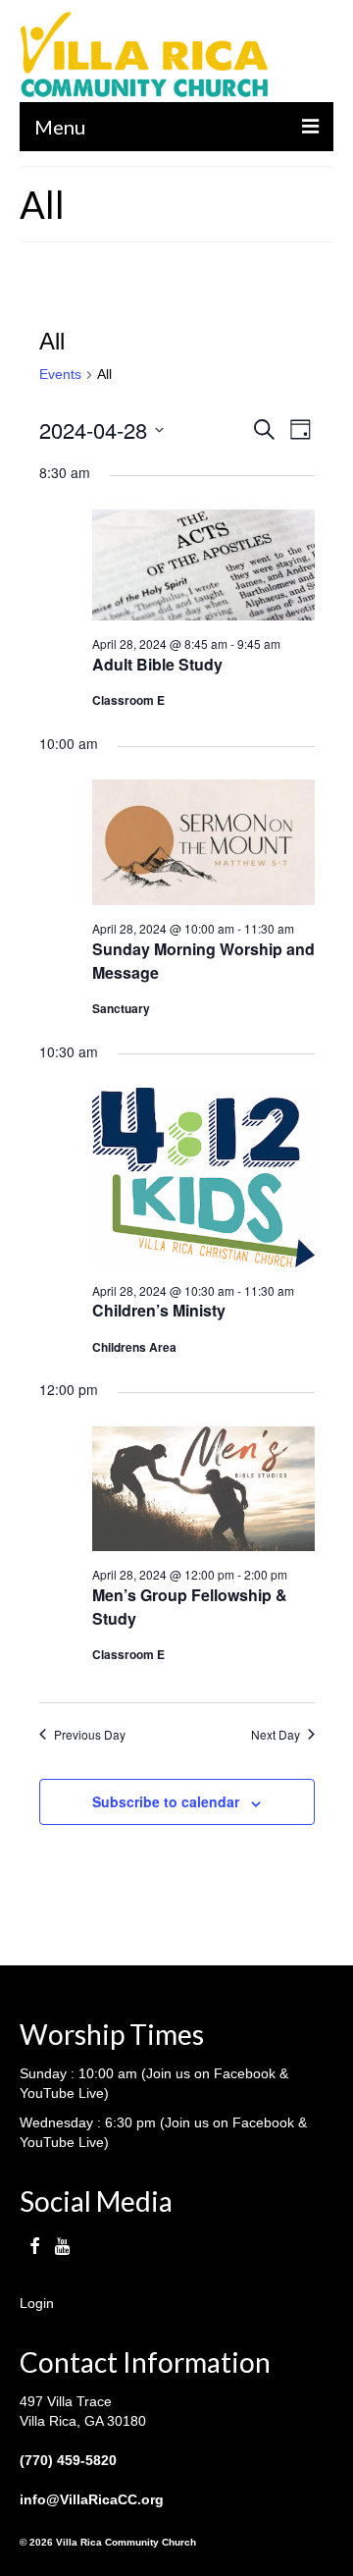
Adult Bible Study (157, 664)
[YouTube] (62, 2246)
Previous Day (90, 1735)
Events (60, 374)
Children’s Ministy (159, 1310)
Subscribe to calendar (166, 1801)
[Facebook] (35, 2246)
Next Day (276, 1735)
